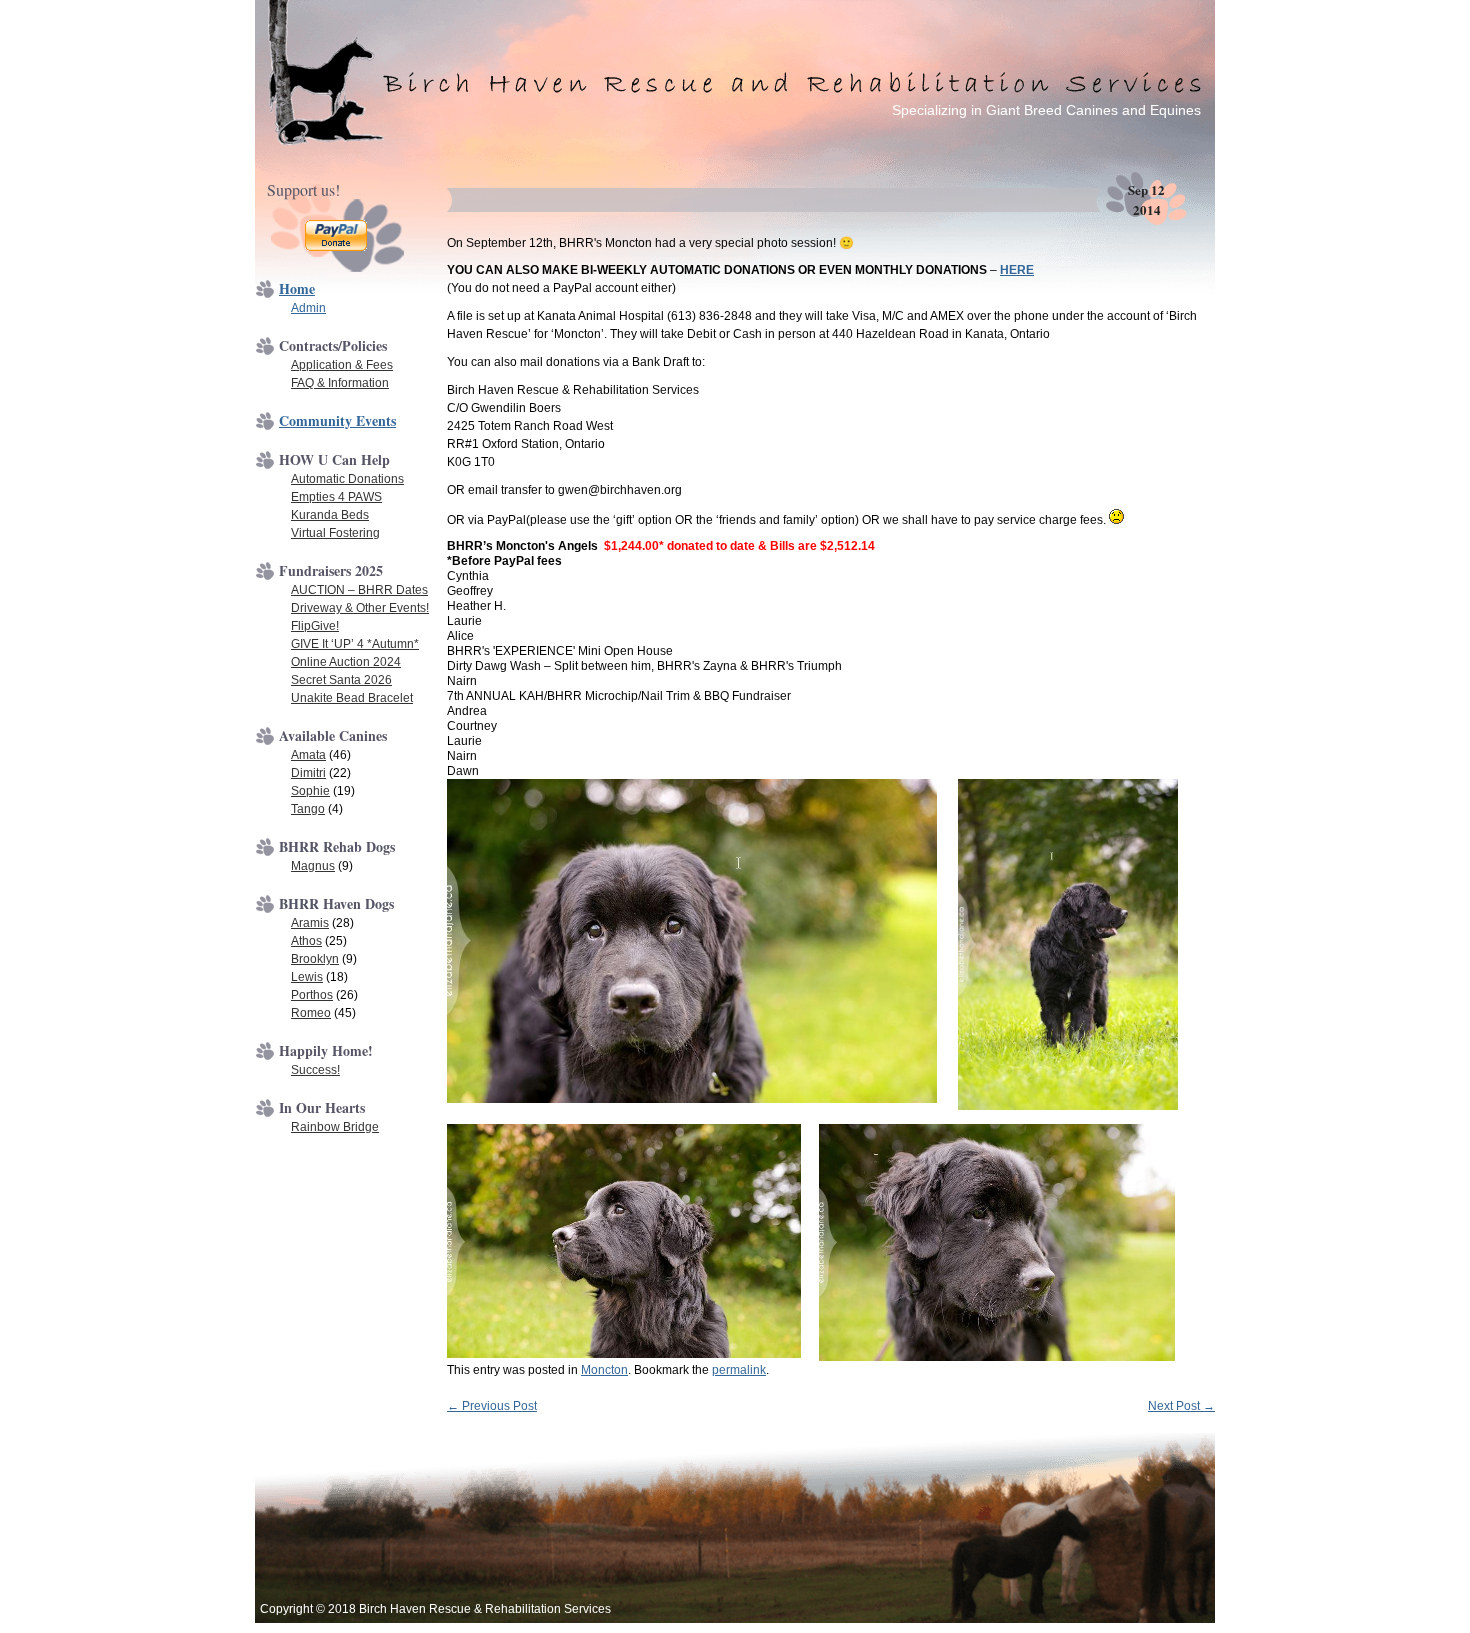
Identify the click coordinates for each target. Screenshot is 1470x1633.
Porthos (312, 995)
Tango (308, 809)
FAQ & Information (340, 383)
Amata (308, 755)
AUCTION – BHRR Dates (359, 590)
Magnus (313, 866)
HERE (1017, 270)
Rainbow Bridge (335, 1127)
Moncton (604, 1370)
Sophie (310, 791)
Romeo (311, 1013)
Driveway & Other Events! (360, 608)
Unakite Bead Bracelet (352, 698)
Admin (308, 308)
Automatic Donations (347, 479)
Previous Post (492, 1406)
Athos (306, 941)
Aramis (310, 923)
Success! (315, 1070)
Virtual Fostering (335, 533)
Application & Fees (342, 365)
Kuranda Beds (330, 515)
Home (297, 288)
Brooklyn (315, 959)
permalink (739, 1370)
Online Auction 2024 (346, 662)
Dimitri (308, 773)
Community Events (337, 420)
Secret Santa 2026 (341, 680)
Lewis (307, 977)
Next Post (1181, 1406)
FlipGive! (315, 626)
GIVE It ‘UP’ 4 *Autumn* (355, 644)
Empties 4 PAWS (336, 497)
